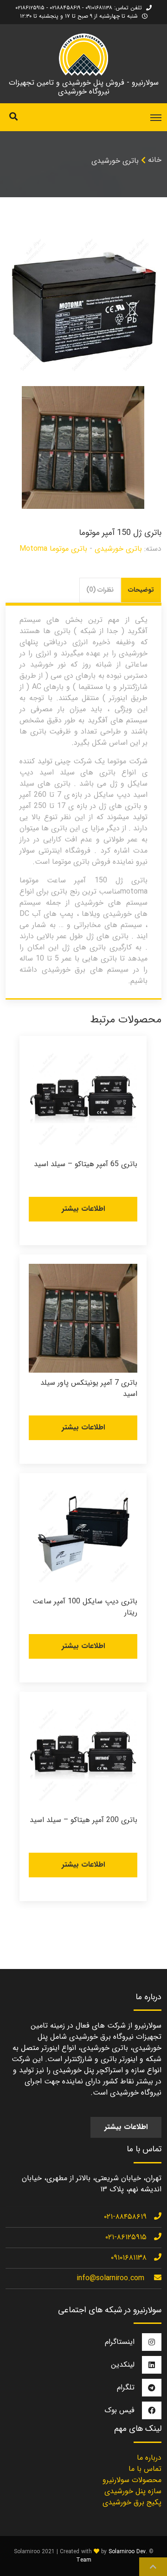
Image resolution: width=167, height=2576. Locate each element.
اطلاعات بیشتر (83, 1209)
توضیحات (141, 590)
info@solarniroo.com (110, 2278)
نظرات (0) (100, 590)
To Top (153, 2567)
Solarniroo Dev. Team (112, 2556)
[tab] (141, 590)
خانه (155, 160)
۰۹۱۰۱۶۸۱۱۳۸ (129, 2258)
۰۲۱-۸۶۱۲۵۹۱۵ (126, 2237)
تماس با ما (145, 2469)
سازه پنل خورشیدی (133, 2491)
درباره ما (149, 2458)
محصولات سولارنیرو (132, 2480)
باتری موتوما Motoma (53, 549)
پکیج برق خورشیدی (132, 2502)
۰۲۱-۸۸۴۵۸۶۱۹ (125, 2217)
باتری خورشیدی (115, 161)
